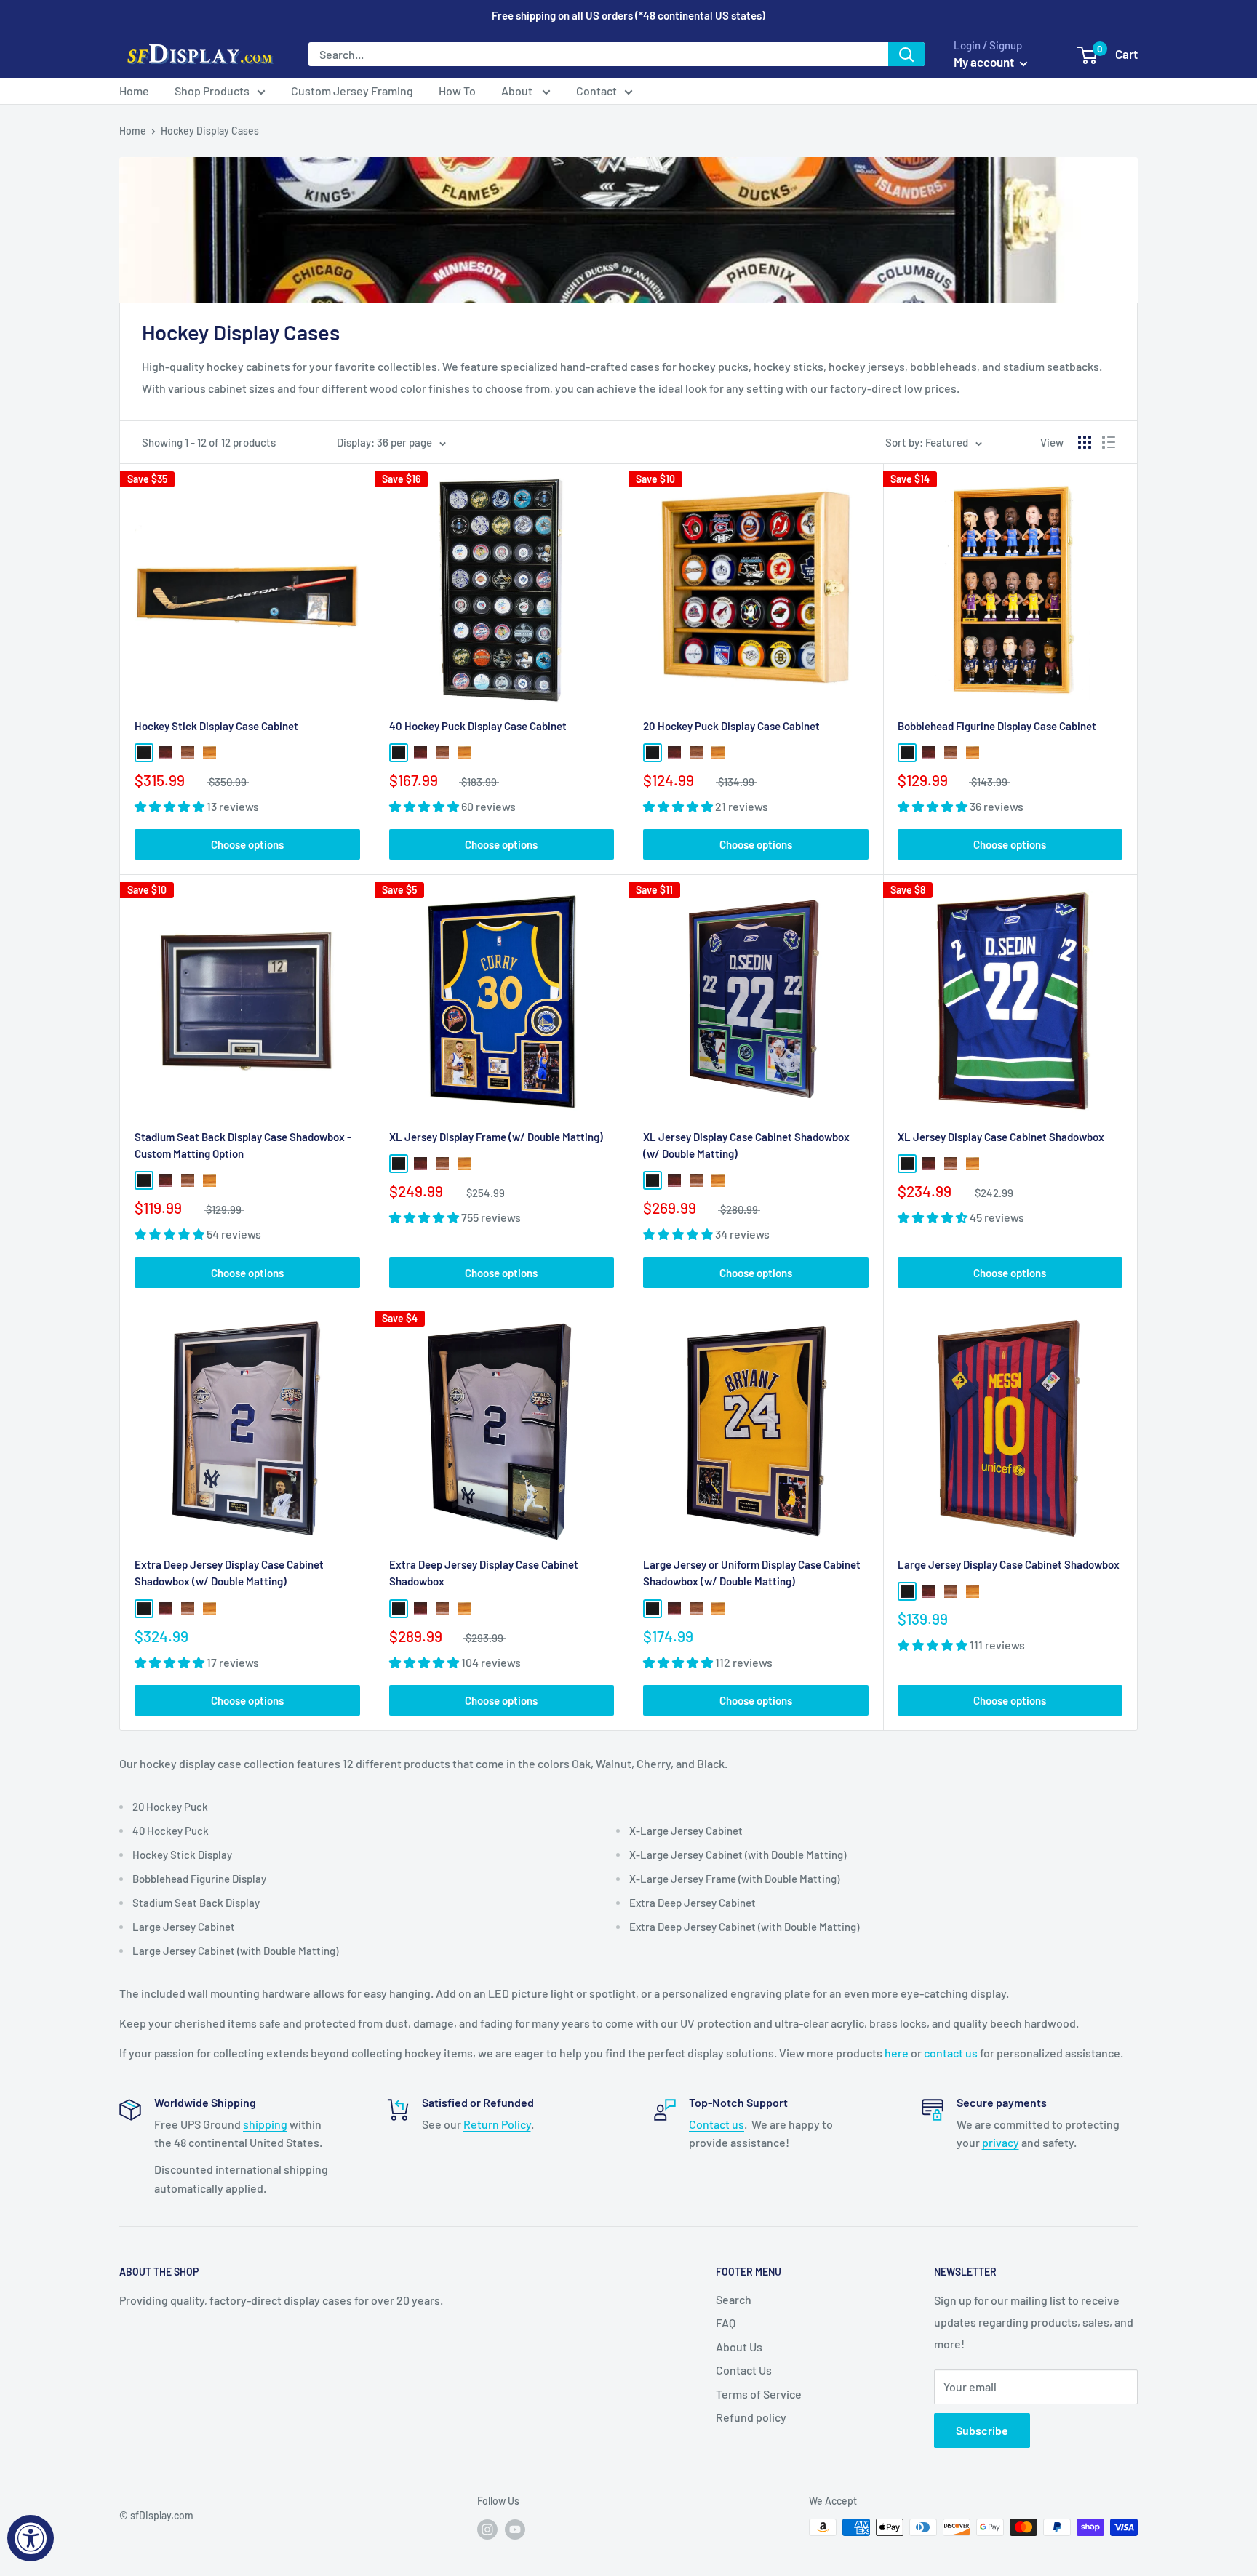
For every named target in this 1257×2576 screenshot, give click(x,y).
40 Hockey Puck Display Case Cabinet (478, 726)
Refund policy (751, 2417)
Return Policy (497, 2124)
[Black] (144, 753)
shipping (265, 2124)
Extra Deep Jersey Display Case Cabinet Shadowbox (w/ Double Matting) (229, 1573)
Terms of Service (759, 2394)
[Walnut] (188, 753)
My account (985, 62)
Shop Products (212, 91)
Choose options (247, 844)
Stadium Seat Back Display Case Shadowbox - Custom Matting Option (243, 1145)
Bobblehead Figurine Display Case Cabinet (997, 726)
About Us (739, 2347)
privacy (1001, 2142)
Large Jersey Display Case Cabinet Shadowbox (1009, 1564)
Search (734, 2299)
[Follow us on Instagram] (487, 2529)
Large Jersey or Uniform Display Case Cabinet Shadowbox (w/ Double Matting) (752, 1573)
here (897, 2053)
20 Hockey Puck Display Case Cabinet (731, 726)
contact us (951, 2053)
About (518, 91)
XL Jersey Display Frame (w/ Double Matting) (496, 1137)
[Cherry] (166, 753)
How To (457, 91)
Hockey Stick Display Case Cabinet (216, 726)
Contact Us (744, 2370)
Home (134, 91)
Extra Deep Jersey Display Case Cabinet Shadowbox (484, 1573)
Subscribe (982, 2430)
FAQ (726, 2323)
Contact (596, 91)
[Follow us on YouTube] (515, 2529)
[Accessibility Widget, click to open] (31, 2538)
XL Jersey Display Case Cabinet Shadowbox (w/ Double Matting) (746, 1145)
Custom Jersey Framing (352, 91)
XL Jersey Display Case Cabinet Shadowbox (1001, 1137)
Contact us (717, 2124)
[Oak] (209, 753)
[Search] (906, 54)
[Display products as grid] (1085, 442)
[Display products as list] (1109, 442)
